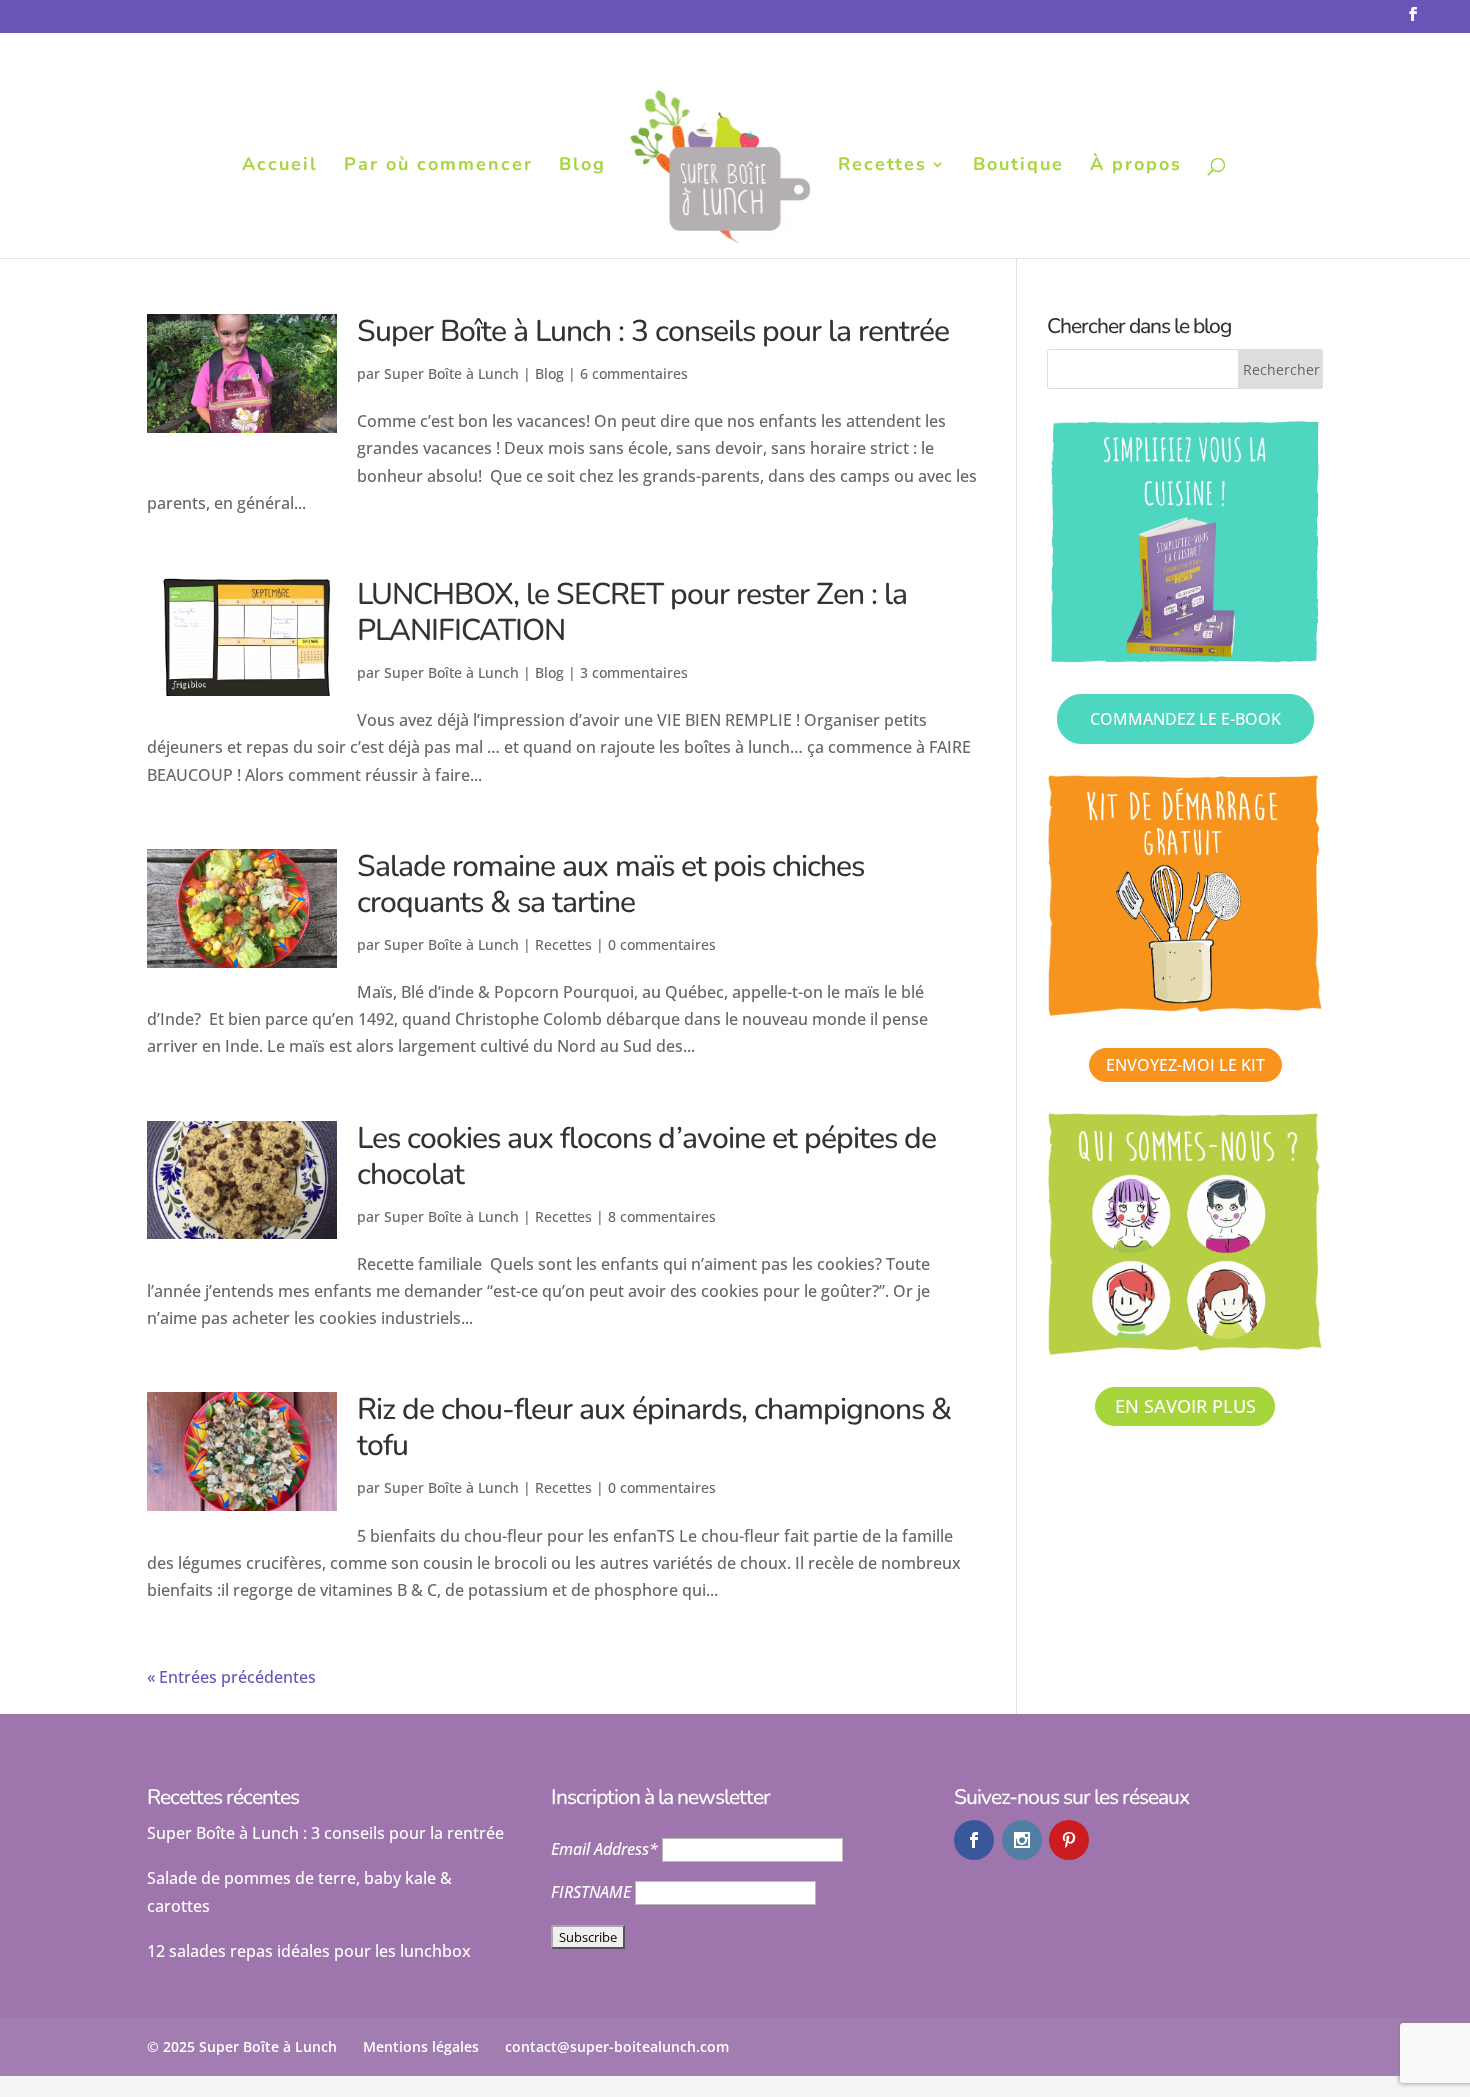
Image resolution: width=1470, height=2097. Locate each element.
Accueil (280, 166)
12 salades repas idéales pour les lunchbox (309, 1951)
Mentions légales (421, 2046)
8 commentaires (662, 1216)
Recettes (882, 166)
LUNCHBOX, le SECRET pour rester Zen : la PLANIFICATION (632, 612)
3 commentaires (634, 672)
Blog (582, 166)
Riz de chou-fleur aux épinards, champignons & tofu (654, 1427)
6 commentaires (634, 373)
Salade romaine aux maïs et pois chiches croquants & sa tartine (610, 884)
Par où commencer (438, 166)
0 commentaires (662, 944)
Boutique (1018, 166)
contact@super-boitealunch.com (617, 2046)
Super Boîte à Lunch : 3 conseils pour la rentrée (653, 331)
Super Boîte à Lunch (451, 373)
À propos (1136, 166)
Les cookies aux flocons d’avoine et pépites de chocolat (646, 1156)
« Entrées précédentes (231, 1677)
